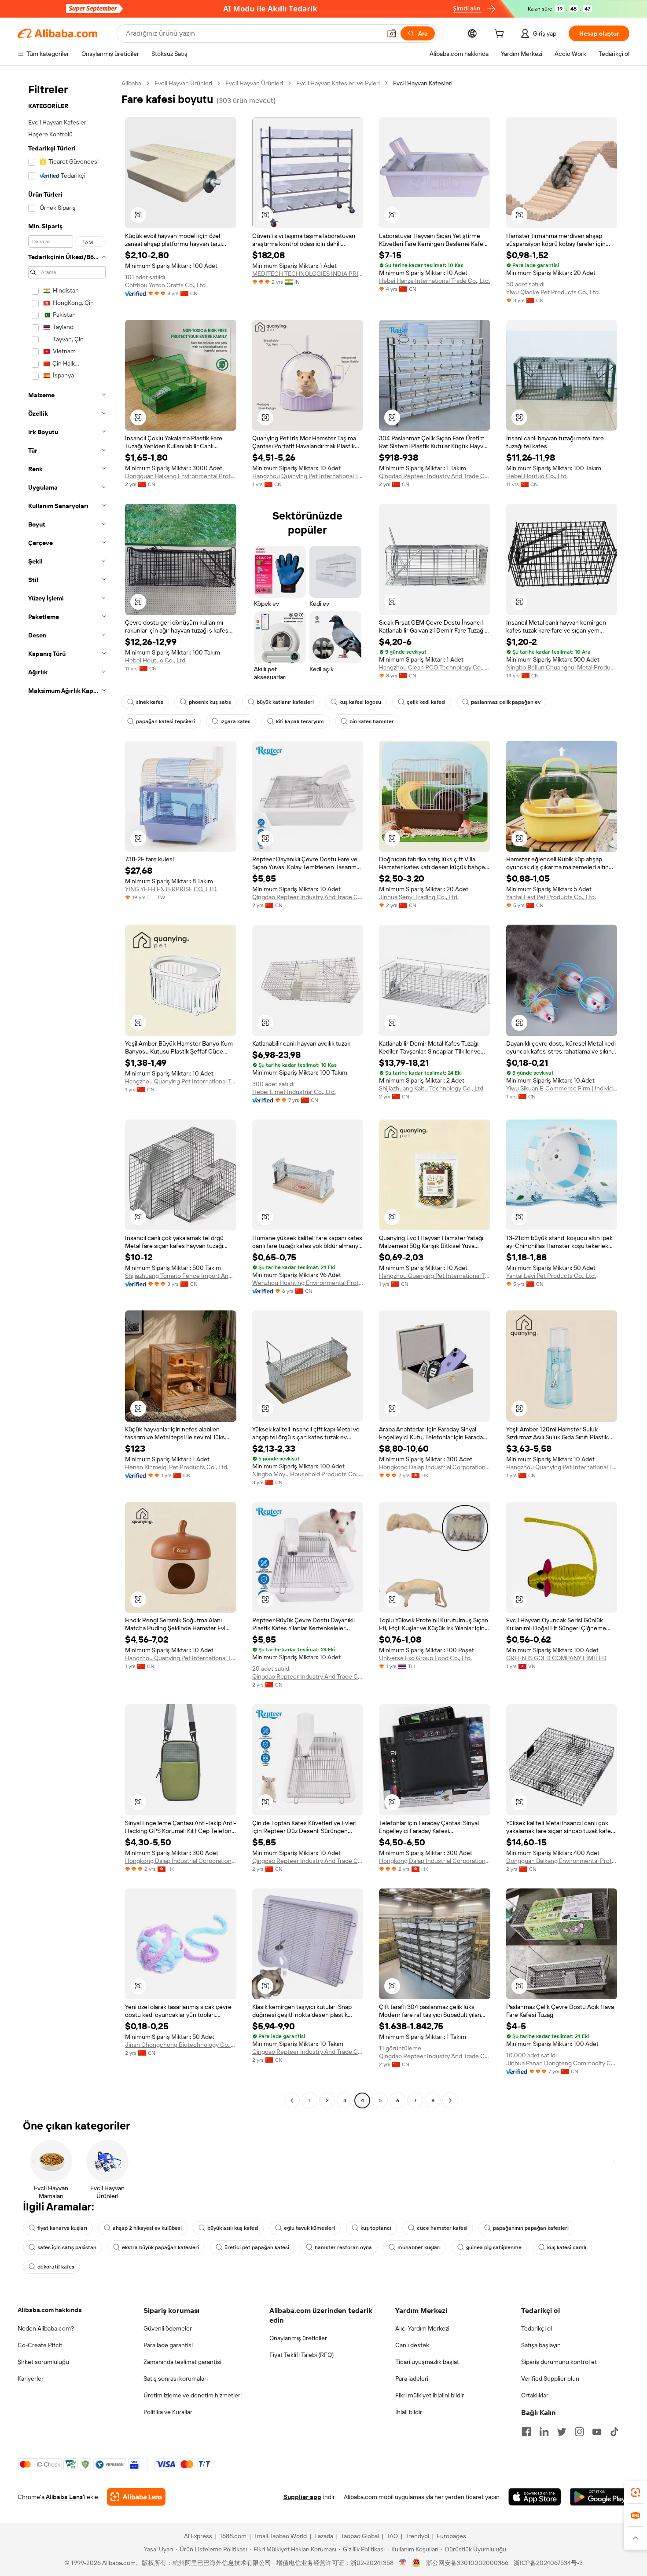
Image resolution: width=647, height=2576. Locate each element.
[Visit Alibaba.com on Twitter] (562, 2432)
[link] (636, 2492)
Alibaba (131, 83)
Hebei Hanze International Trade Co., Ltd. (434, 281)
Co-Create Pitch (40, 2345)
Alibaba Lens (64, 2497)
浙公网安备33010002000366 (467, 2563)
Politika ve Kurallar (168, 2412)
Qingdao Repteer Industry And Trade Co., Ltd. (435, 476)
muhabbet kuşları (419, 2247)
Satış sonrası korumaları (176, 2378)
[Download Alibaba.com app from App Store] (535, 2497)
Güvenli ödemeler (168, 2328)
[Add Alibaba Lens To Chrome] (136, 2497)
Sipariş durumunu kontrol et (559, 2362)
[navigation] (67, 1093)
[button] (392, 33)
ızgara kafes (235, 721)
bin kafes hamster (372, 721)
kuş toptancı (376, 2228)
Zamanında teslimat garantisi (182, 2362)
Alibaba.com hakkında (50, 2310)
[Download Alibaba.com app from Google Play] (600, 2497)
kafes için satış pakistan (67, 2247)
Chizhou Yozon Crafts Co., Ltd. (166, 285)
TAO (392, 2536)
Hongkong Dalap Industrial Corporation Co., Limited (435, 1467)
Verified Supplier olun (550, 2378)
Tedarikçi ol (537, 2328)
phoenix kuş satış (210, 702)
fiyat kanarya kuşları (62, 2228)
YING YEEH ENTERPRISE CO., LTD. (171, 889)
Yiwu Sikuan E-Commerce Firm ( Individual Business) (562, 1088)
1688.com (233, 2536)
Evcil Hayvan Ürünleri (183, 83)
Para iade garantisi (168, 2345)
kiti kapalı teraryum (300, 721)
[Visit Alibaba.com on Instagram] (579, 2432)
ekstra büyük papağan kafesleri (160, 2247)
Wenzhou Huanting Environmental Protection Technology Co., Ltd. (308, 1283)
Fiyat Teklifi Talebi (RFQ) (301, 2355)
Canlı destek (412, 2345)
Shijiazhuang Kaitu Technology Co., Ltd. (432, 1088)
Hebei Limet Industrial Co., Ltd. (294, 1092)
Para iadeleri (412, 2378)
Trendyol (417, 2536)
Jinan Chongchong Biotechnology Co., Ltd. (181, 2045)
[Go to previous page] (292, 2100)
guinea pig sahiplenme (494, 2247)
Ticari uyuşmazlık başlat (427, 2362)
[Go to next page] (450, 2100)
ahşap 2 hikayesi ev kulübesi (147, 2228)
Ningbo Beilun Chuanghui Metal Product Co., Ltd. (562, 667)
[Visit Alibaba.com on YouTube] (597, 2432)
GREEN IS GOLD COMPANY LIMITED (556, 1658)
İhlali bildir (409, 2412)
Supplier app (302, 2497)
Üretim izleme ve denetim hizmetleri (193, 2395)
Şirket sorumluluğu (43, 2362)
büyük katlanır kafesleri (285, 702)
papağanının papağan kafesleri (531, 2228)
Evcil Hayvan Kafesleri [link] (423, 83)
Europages (451, 2536)
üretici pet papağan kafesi (257, 2247)
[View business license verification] (403, 2563)
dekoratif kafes (56, 2267)
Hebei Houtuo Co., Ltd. (537, 476)
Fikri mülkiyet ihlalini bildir (430, 2395)
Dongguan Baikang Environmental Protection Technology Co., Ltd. (181, 476)
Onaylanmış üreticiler (298, 2338)
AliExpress (198, 2536)
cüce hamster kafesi (442, 2228)
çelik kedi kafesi (426, 702)
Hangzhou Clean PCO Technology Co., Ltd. (435, 667)
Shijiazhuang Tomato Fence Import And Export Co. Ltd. (181, 1276)
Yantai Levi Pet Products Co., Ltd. (551, 897)
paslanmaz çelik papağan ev (506, 702)
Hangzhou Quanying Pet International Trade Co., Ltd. (308, 476)
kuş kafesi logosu (360, 702)
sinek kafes (150, 702)
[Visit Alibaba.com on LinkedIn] (544, 2432)
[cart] (501, 35)
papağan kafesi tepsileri (165, 721)
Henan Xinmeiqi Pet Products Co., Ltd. (177, 1467)
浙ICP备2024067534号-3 (548, 2563)
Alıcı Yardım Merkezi (422, 2328)
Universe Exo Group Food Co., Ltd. (425, 1658)
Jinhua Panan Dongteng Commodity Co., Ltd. (562, 2063)
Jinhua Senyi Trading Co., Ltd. (419, 897)
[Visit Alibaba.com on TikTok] (614, 2432)
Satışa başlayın (541, 2345)
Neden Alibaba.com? (46, 2328)
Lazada (324, 2536)
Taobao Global (360, 2536)
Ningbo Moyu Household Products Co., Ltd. (308, 1474)
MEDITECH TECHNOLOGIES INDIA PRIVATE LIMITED (308, 274)
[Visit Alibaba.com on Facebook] (526, 2432)
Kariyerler (31, 2378)
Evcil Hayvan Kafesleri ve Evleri (338, 83)
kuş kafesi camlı (567, 2247)
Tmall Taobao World (280, 2536)
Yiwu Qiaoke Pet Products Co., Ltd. (553, 292)
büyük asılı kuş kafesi (233, 2228)
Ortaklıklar (535, 2395)
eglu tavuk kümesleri (309, 2228)
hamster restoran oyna (343, 2247)
